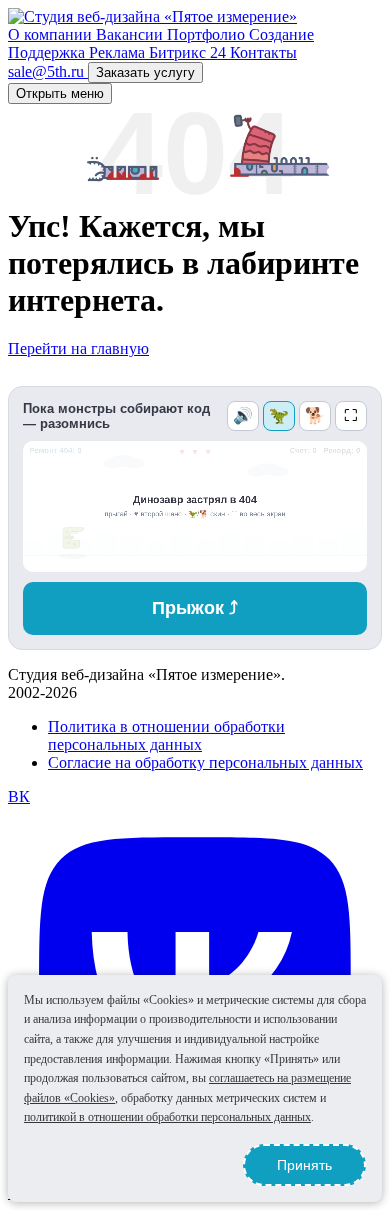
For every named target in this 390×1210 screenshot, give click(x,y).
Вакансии (131, 34)
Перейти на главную (78, 348)
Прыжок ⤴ (195, 608)
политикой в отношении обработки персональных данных (167, 1117)
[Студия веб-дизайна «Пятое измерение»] (152, 16)
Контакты (263, 52)
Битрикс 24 (189, 52)
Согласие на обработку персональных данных (205, 762)
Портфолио (208, 34)
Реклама (119, 52)
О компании (52, 34)
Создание (281, 34)
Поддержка (48, 52)
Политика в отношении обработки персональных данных (166, 735)
